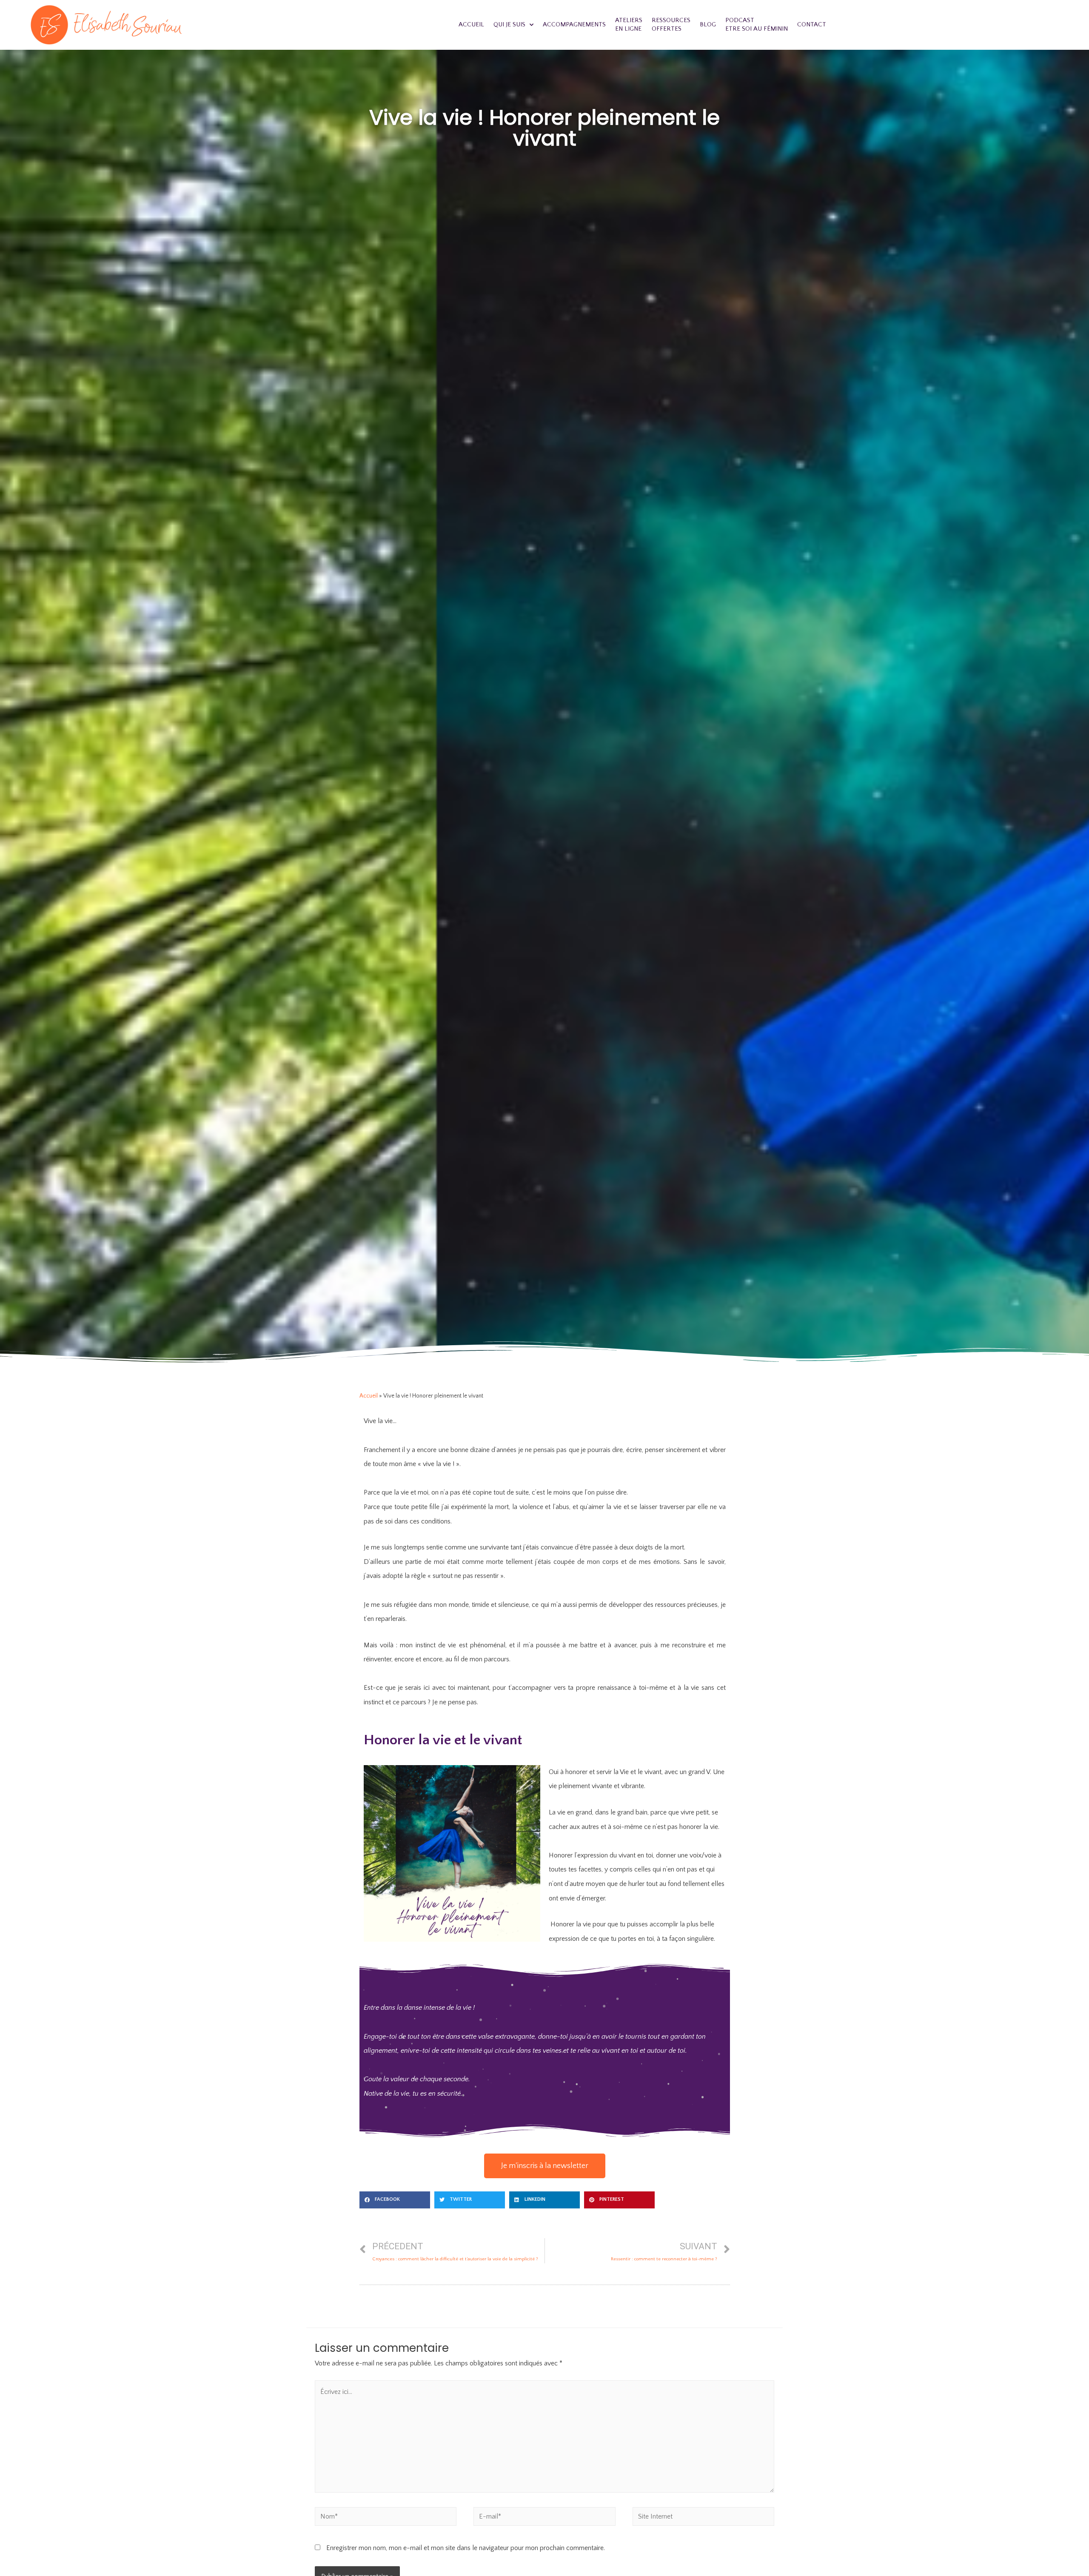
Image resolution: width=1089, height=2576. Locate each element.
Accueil (471, 24)
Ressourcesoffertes (671, 24)
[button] (545, 2166)
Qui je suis (509, 24)
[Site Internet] (703, 2518)
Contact (812, 24)
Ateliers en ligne (629, 24)
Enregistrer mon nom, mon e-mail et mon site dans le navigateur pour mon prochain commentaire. (466, 2548)
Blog (708, 24)
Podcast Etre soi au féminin (757, 24)
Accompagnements (574, 24)
